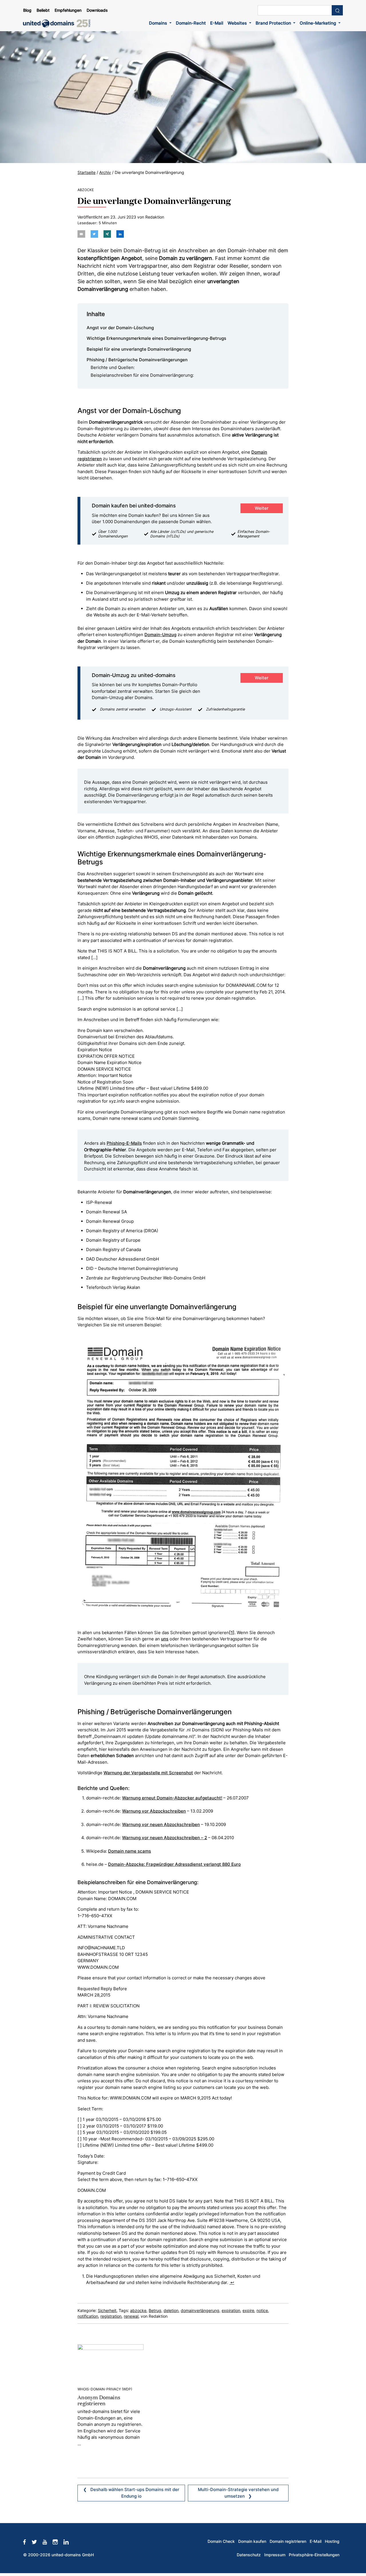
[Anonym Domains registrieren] (111, 2362)
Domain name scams (130, 1851)
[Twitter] (37, 2541)
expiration (231, 2311)
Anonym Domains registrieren (99, 2400)
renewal (131, 2316)
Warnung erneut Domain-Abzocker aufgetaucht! (172, 1798)
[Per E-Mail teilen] (81, 234)
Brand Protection (274, 23)
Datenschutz (249, 2555)
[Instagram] (58, 2541)
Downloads (97, 10)
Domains (159, 23)
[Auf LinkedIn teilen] (120, 234)
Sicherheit (107, 2311)
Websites (238, 23)
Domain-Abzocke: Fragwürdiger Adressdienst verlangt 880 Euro (174, 1864)
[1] (232, 1633)
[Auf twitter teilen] (94, 234)
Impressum (275, 2555)
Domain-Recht (191, 23)
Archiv (105, 172)
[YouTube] (48, 2541)
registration (111, 2316)
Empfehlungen (68, 10)
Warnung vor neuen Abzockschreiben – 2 (165, 1838)
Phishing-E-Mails (124, 1143)
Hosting (332, 2541)
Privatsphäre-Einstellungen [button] (314, 2555)
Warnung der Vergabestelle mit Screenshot (148, 1773)
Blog (27, 10)
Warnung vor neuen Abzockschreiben (161, 1824)
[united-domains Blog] (59, 23)
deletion (171, 2311)
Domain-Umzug (160, 635)
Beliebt (43, 10)
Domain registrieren (288, 2541)
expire (248, 2311)
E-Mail (217, 23)
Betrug (155, 2311)
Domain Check (221, 2541)
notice (262, 2311)
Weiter (262, 508)
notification (88, 2316)
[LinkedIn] (69, 2541)
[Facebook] (27, 2541)
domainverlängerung (200, 2311)
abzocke (138, 2311)
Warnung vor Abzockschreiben (154, 1811)
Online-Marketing (318, 23)
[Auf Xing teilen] (107, 234)
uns (165, 1639)
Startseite (86, 172)
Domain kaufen (252, 2541)
